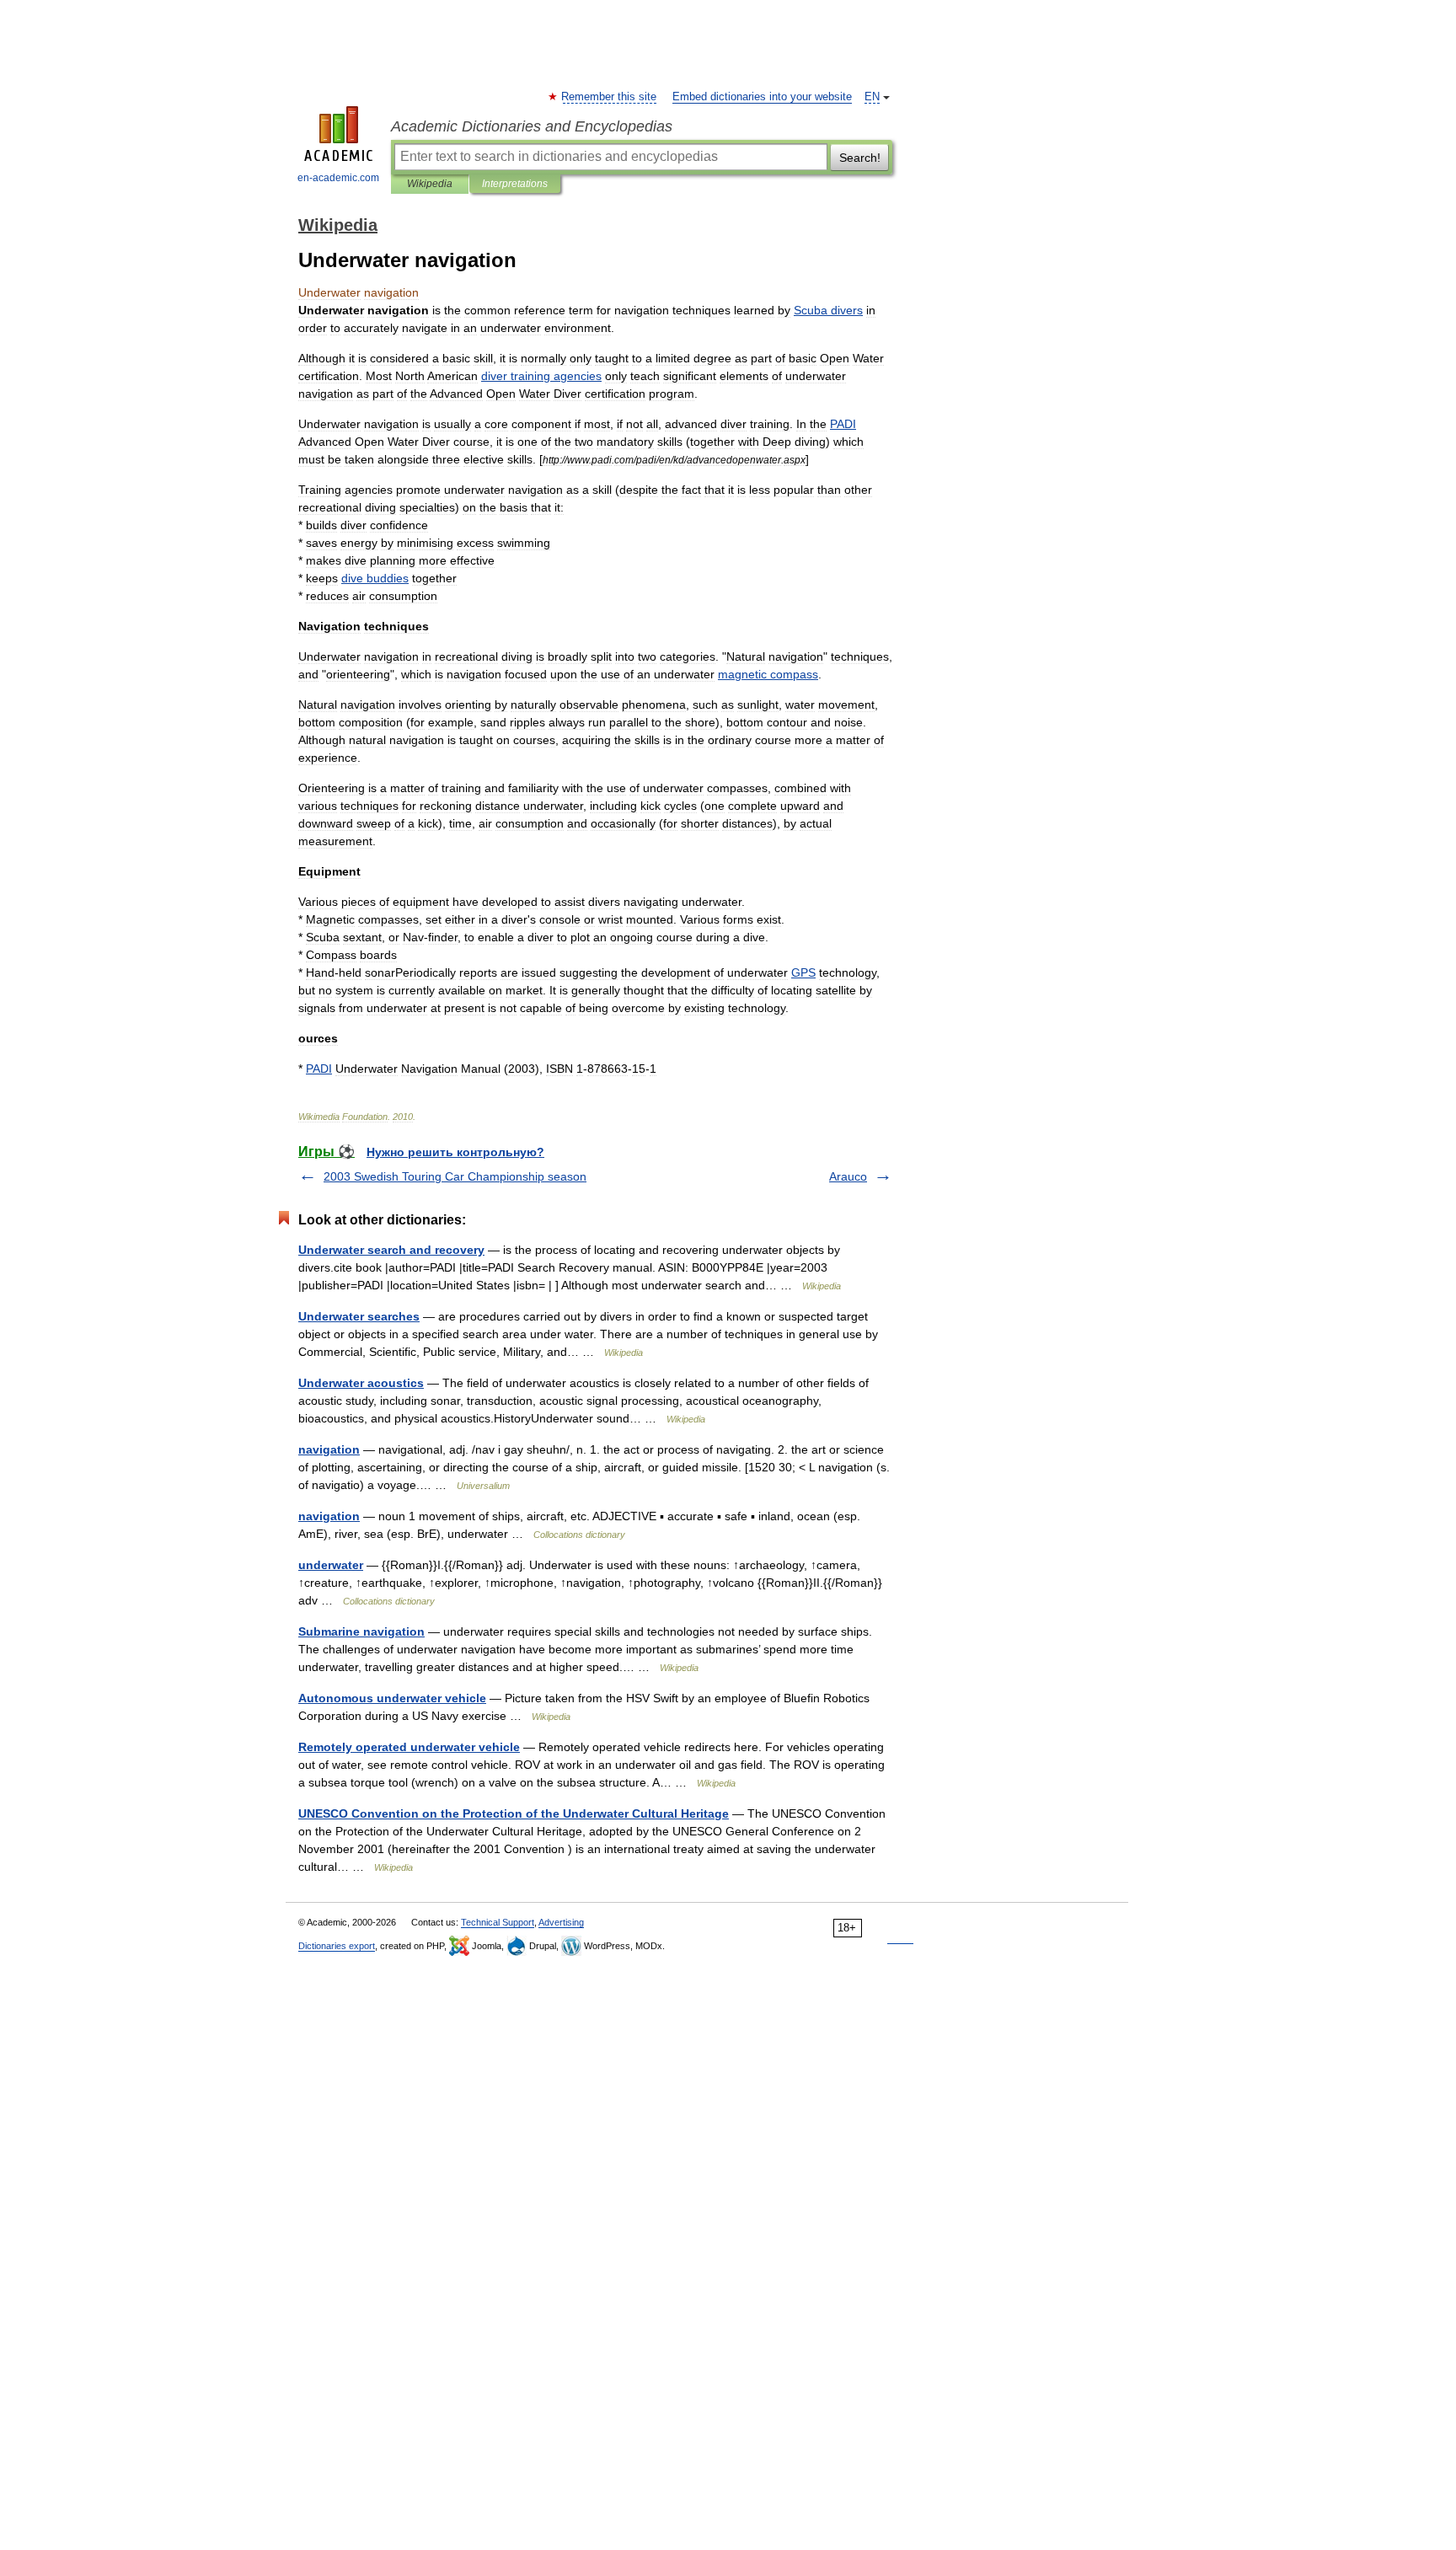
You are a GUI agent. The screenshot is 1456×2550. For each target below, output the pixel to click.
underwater (331, 1565)
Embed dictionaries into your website (762, 97)
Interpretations (515, 184)
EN (872, 97)
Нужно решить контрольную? (455, 1152)
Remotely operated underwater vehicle (409, 1747)
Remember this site (610, 97)
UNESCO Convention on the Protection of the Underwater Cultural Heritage (514, 1813)
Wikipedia (430, 184)
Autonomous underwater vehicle (392, 1698)
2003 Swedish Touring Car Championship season (455, 1176)
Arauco (848, 1176)
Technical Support (498, 1922)
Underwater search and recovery (391, 1250)
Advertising (561, 1922)
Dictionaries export (337, 1946)
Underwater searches (359, 1316)
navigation (329, 1449)
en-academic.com (338, 178)
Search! (860, 158)
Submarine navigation (361, 1631)
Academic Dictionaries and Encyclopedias (532, 126)
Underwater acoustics (361, 1383)
